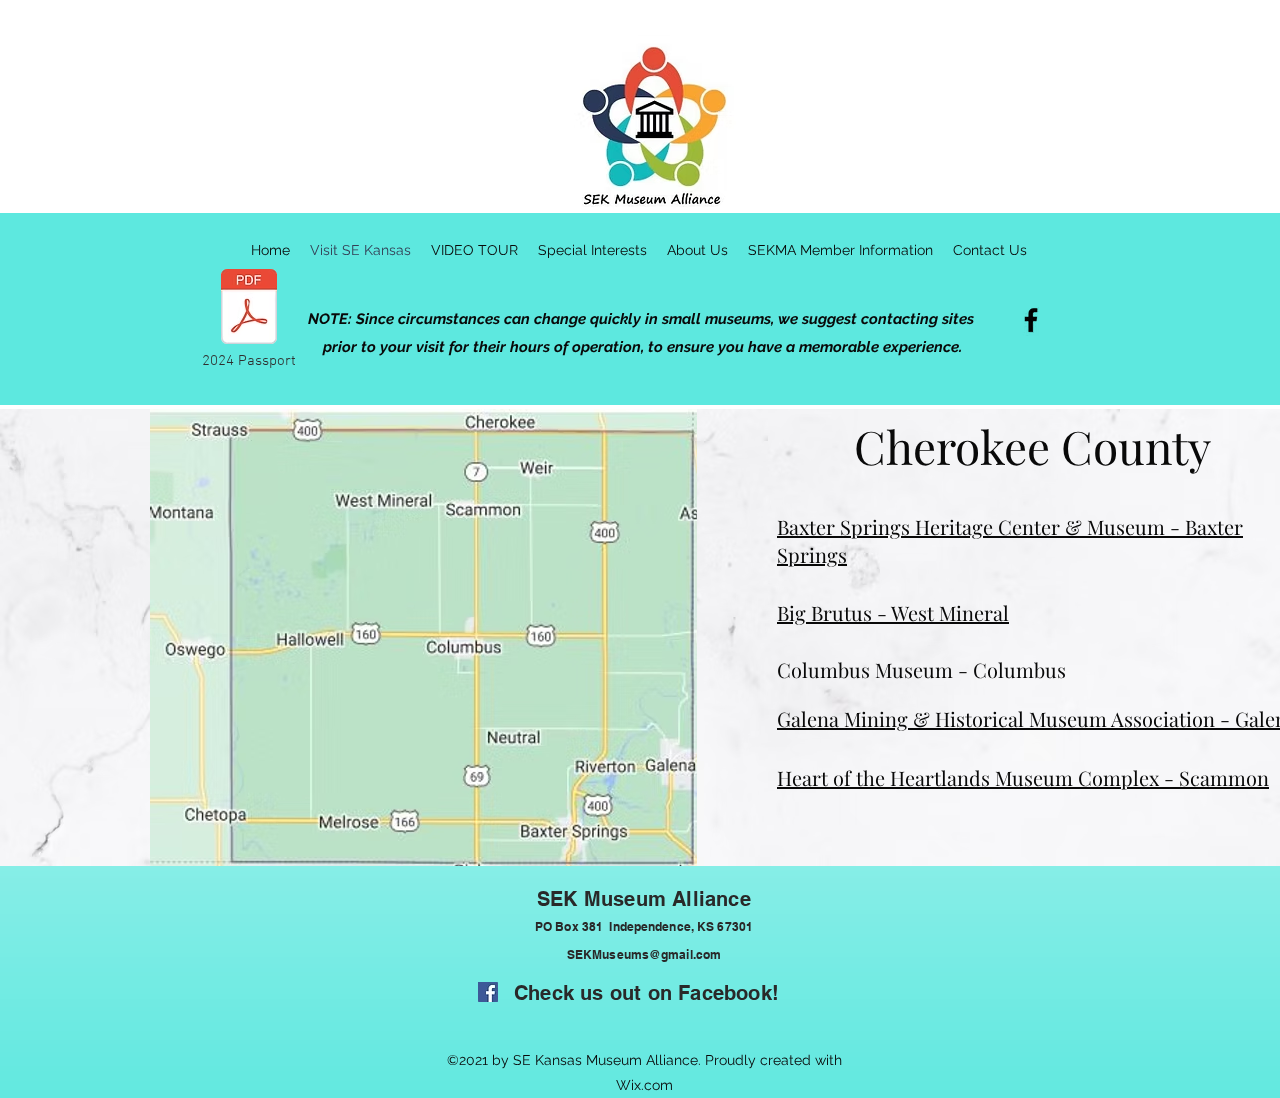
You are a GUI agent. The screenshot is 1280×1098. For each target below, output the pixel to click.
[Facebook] (1031, 320)
